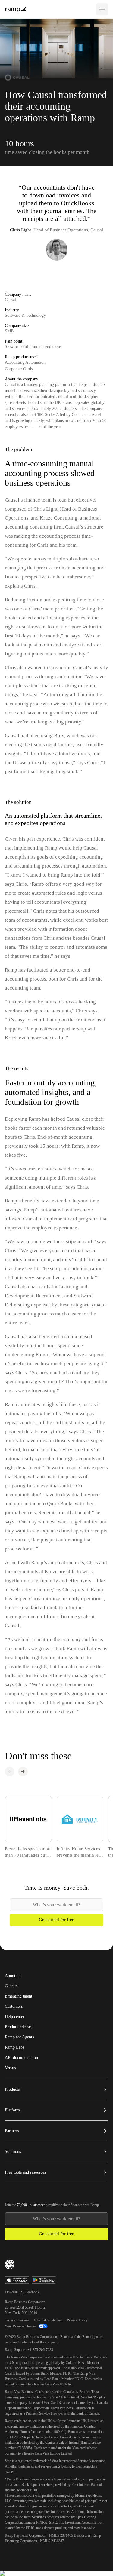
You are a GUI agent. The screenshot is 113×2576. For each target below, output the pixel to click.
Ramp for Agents (19, 2037)
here (27, 2517)
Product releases (19, 2027)
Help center (15, 2017)
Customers (14, 2007)
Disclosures (82, 2535)
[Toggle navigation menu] (102, 9)
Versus (10, 2068)
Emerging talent (19, 1996)
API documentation (21, 2058)
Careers (11, 1986)
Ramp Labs (14, 2047)
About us (13, 1976)
